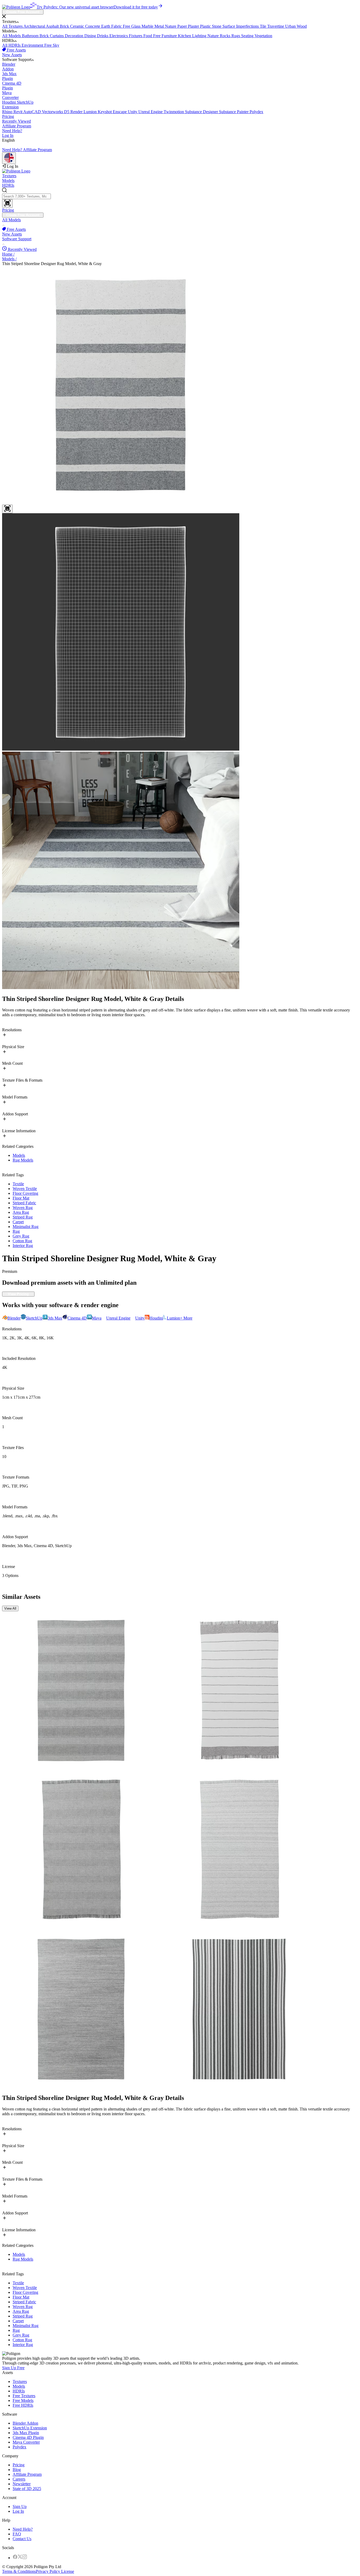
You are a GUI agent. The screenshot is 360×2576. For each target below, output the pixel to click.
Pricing (8, 116)
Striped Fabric (24, 1203)
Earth (106, 26)
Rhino (8, 112)
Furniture (170, 36)
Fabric (117, 26)
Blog (17, 2470)
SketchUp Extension (30, 2428)
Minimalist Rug (26, 1227)
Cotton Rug (22, 1241)
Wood (302, 26)
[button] (180, 17)
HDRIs (8, 185)
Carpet (18, 1222)
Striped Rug (23, 1217)
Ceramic (78, 26)
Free (127, 26)
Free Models (23, 2400)
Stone (217, 26)
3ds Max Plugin (26, 2433)
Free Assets (16, 50)
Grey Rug (21, 1236)
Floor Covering (25, 1193)
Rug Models (23, 1160)
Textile (18, 1184)
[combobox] (180, 198)
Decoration (75, 36)
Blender (9, 67)
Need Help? (12, 131)
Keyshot (105, 112)
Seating (248, 36)
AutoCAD (33, 112)
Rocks (226, 36)
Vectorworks (53, 112)
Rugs (236, 36)
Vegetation (263, 36)
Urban (291, 26)
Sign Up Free (13, 2368)
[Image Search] (7, 203)
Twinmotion (174, 112)
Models (8, 181)
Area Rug (21, 1212)
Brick (65, 26)
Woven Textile (25, 1189)
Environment (33, 45)
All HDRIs (12, 45)
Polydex (256, 112)
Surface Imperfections (241, 26)
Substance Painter (234, 112)
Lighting (200, 36)
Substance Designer (202, 112)
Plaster (194, 26)
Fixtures (136, 36)
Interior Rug (23, 1246)
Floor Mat (21, 1198)
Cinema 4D (12, 86)
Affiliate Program (17, 126)
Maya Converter (26, 2442)
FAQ (17, 2534)
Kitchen (185, 36)
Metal (160, 26)
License (67, 2571)
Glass (136, 26)
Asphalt (53, 26)
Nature (171, 26)
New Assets (12, 55)
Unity (133, 112)
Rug (16, 1231)
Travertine (276, 26)
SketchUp (18, 105)
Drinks (103, 36)
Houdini (9, 102)
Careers (19, 2479)
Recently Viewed (16, 121)
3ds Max (9, 76)
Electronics (119, 36)
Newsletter (22, 2484)
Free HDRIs (23, 2405)
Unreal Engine (151, 112)
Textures (9, 176)
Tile (264, 26)
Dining (91, 36)
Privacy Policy (48, 2571)
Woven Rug (23, 1208)
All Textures (13, 26)
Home (8, 254)
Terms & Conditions (19, 2571)
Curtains (57, 36)
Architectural (35, 26)
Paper (183, 26)
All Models (12, 36)
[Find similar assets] (7, 509)
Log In (8, 135)
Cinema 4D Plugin (28, 2437)
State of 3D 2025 (27, 2489)
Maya (10, 95)
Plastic (206, 26)
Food (148, 36)
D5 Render (74, 112)
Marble (148, 26)
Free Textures (24, 2396)
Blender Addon (25, 2423)
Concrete (93, 26)
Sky (56, 45)
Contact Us (22, 2539)
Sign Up (20, 2507)
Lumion (91, 112)
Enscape (120, 112)
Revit (18, 112)
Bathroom (31, 36)
